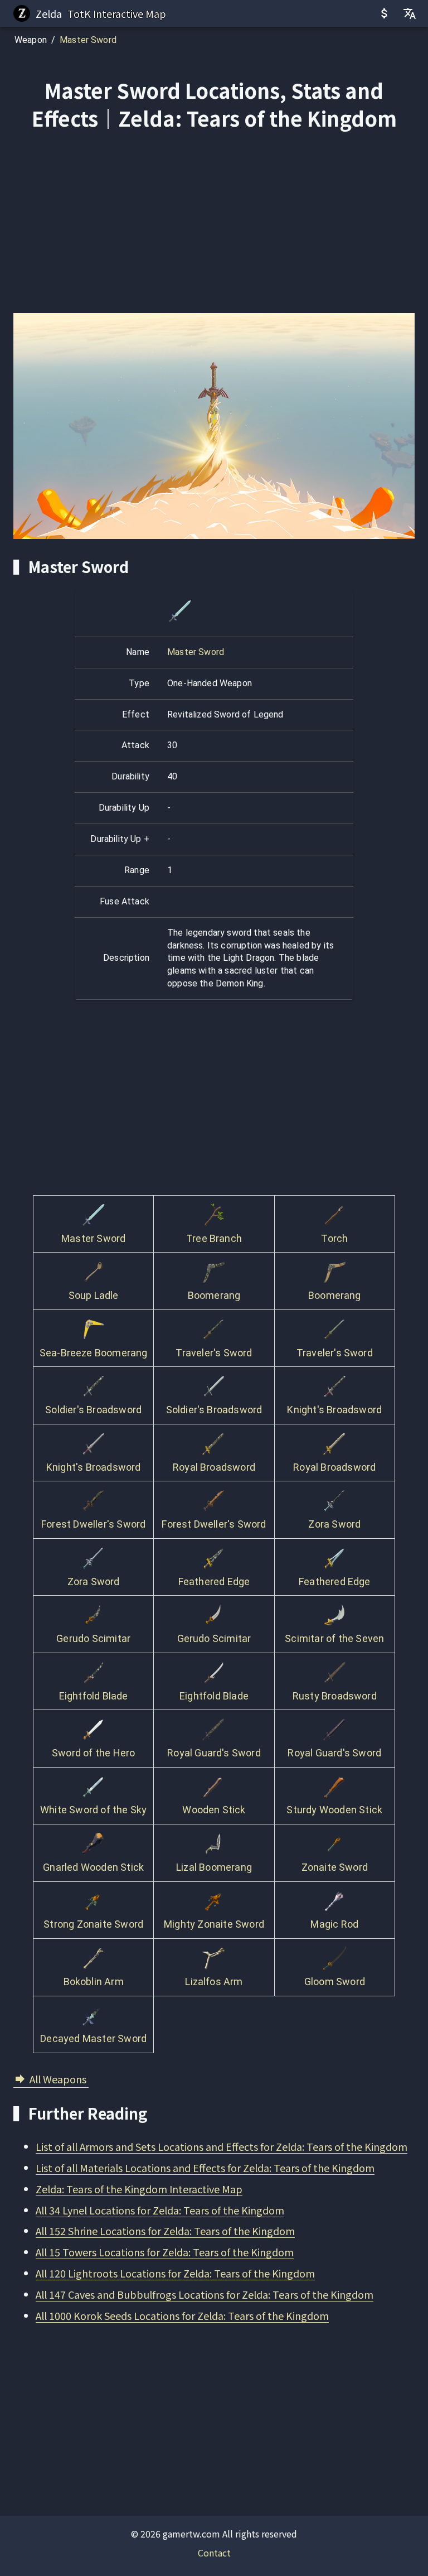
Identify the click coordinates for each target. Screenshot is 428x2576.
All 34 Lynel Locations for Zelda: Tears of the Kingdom (160, 2210)
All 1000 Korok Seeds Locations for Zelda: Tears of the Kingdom (182, 2315)
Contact (214, 2553)
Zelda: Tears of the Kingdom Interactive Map (139, 2189)
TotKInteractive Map (117, 13)
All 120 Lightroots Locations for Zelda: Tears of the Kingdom (175, 2273)
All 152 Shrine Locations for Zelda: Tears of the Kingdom (165, 2231)
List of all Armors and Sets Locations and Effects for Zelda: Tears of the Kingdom (222, 2146)
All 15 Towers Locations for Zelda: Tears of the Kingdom (165, 2252)
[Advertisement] (214, 224)
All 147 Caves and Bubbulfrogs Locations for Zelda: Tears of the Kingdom (205, 2294)
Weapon (31, 40)
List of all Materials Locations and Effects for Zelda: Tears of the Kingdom (205, 2168)
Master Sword (88, 40)
